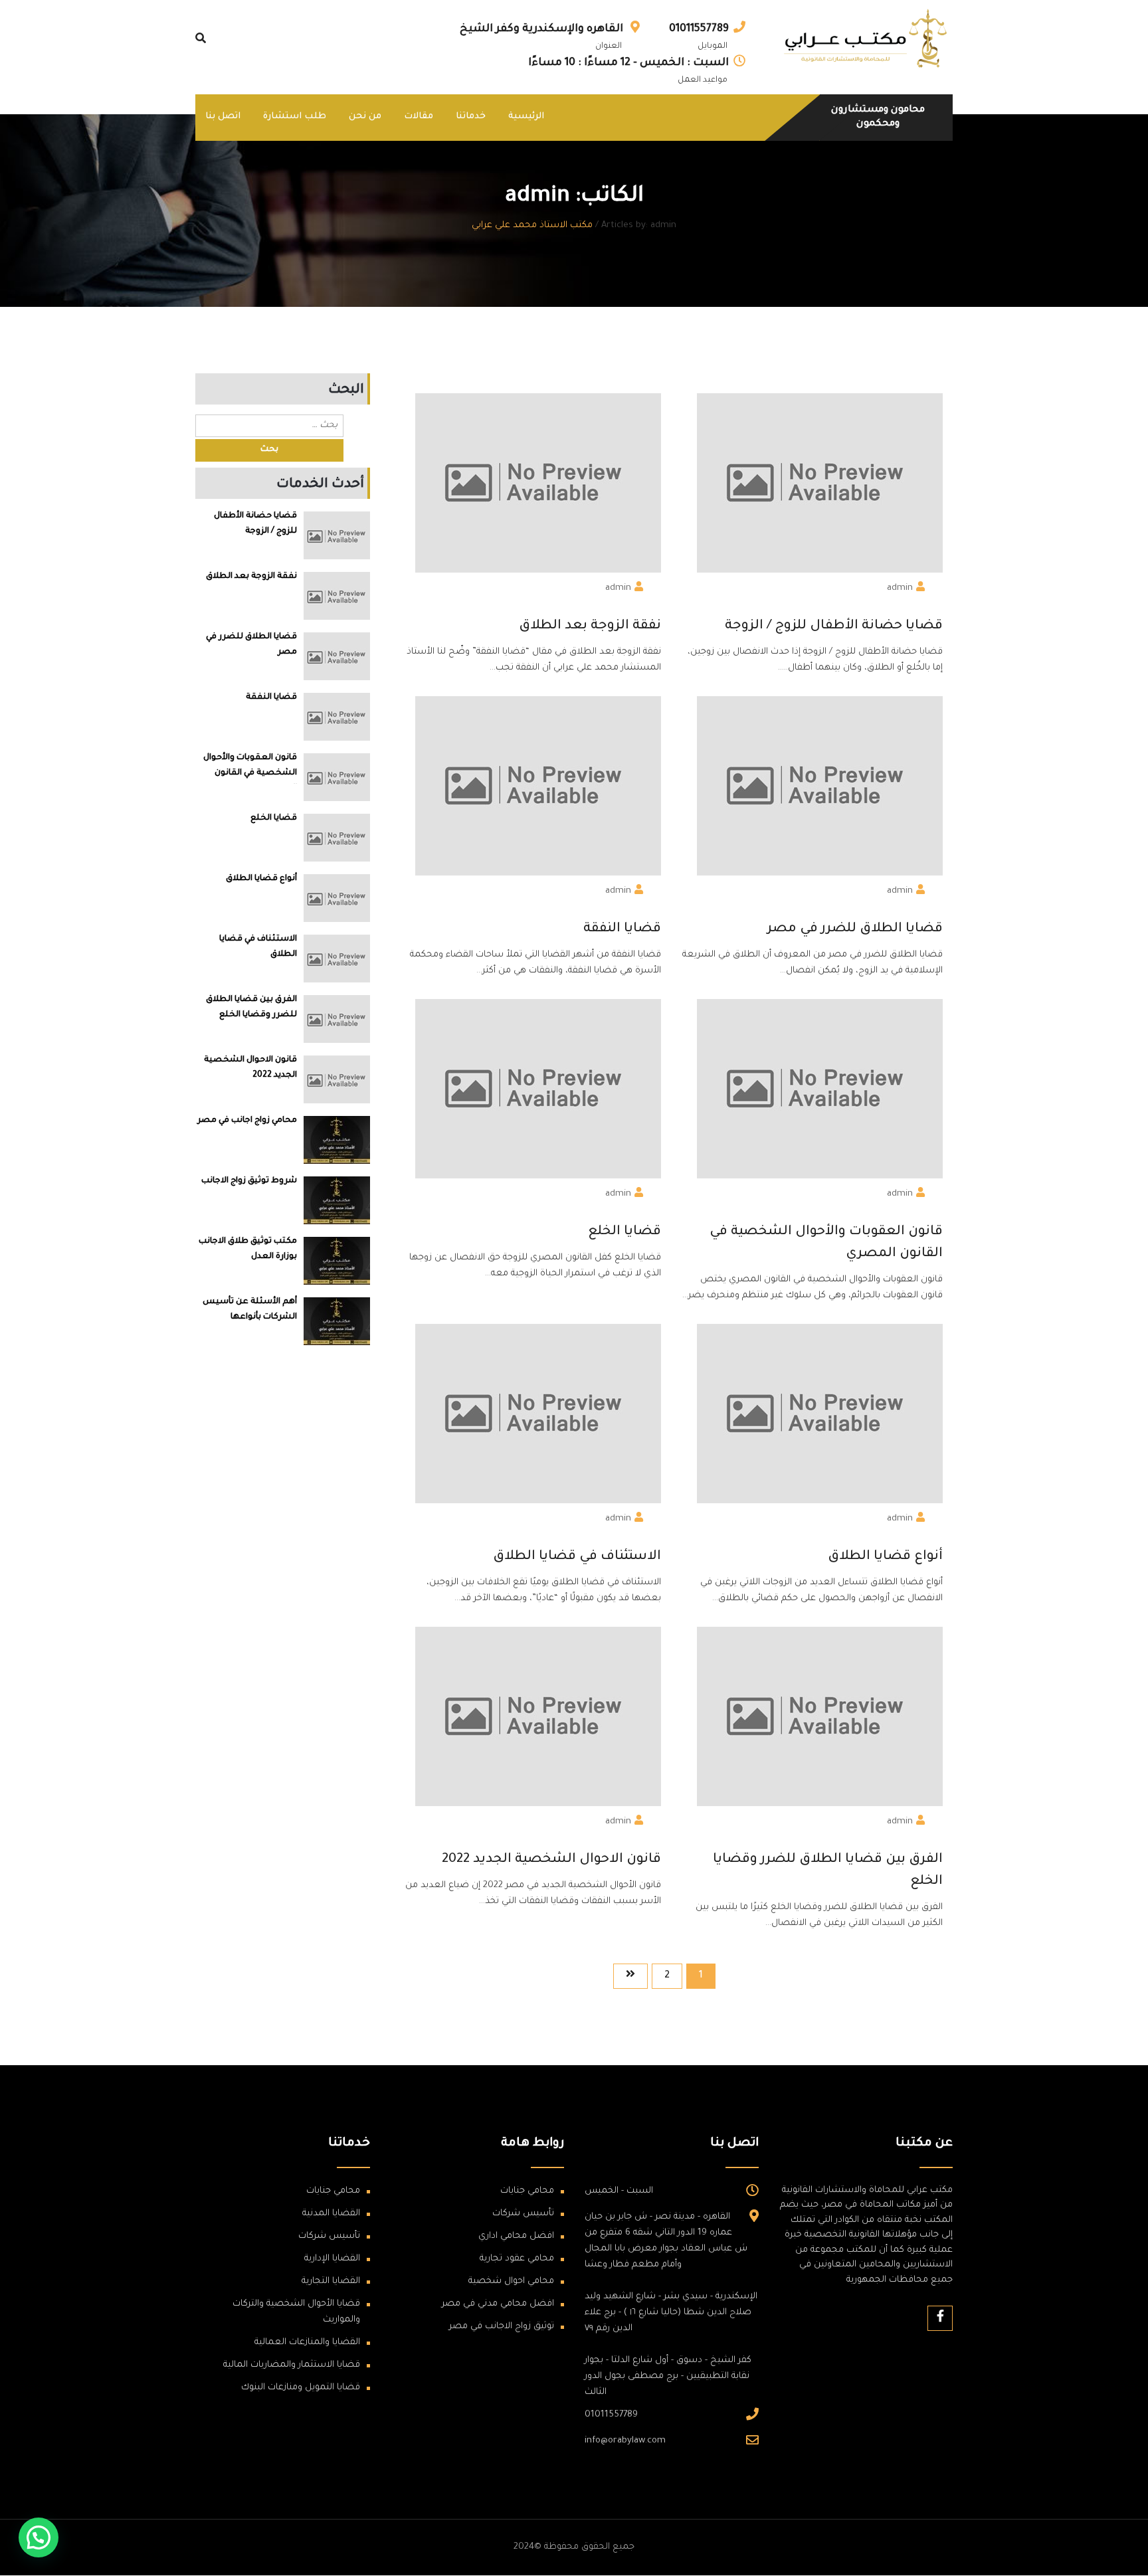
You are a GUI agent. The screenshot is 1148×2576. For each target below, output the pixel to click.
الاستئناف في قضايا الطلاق (577, 1557)
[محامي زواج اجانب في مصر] (337, 1140)
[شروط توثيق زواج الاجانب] (337, 1200)
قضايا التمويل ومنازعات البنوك (301, 2388)
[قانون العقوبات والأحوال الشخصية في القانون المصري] (337, 778)
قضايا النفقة (622, 929)
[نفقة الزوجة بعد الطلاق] (337, 596)
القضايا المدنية (331, 2214)
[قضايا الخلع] (337, 838)
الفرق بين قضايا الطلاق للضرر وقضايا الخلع (828, 1871)
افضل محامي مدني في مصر (498, 2304)
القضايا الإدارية (332, 2259)
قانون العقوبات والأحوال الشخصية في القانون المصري (826, 1243)
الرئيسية (526, 117)
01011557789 (699, 29)
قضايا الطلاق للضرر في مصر (855, 929)
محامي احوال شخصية (511, 2281)
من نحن (365, 117)
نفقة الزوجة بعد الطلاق (590, 626)
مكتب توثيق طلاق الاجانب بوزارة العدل (248, 1249)
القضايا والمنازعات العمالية (307, 2343)
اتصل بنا (223, 117)
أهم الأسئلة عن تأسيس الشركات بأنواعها (250, 1310)
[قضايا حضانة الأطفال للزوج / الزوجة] (337, 536)
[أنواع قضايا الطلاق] (337, 898)
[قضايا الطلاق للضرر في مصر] (337, 657)
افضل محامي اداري (516, 2236)
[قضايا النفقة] (337, 717)
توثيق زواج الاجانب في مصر (502, 2327)
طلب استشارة (295, 117)
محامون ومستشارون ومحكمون (878, 118)
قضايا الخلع (624, 1232)
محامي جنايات (527, 2191)
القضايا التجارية (331, 2281)
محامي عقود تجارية (517, 2259)
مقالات (419, 117)
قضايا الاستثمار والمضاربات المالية (292, 2365)
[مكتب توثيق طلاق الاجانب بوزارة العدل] (337, 1261)
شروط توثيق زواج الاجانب (249, 1181)
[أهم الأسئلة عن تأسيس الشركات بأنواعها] (337, 1321)
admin (900, 588)
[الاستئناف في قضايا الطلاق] (337, 959)
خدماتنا (471, 117)
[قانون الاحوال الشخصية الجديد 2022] (337, 1080)
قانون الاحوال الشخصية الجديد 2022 (551, 1860)
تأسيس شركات (523, 2214)
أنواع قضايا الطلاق (885, 1557)
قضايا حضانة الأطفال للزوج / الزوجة (834, 626)
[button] (39, 2537)
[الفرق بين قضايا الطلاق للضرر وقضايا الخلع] (337, 1019)
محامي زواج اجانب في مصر (247, 1121)
